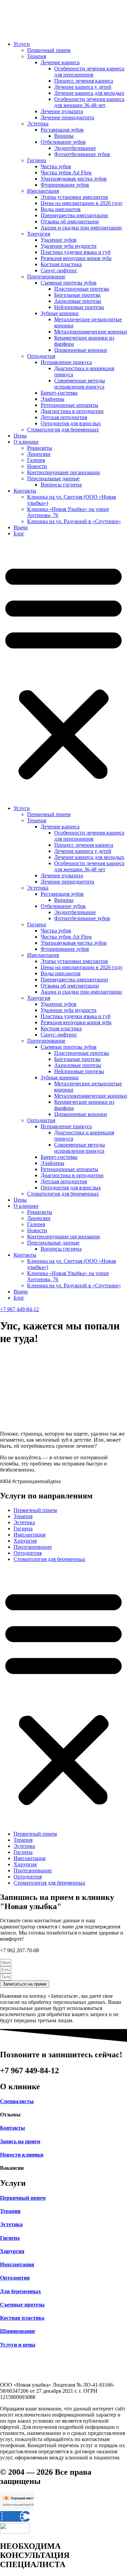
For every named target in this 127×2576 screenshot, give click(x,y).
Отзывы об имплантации (70, 221)
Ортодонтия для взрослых (71, 423)
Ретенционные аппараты (69, 405)
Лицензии (39, 454)
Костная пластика (61, 264)
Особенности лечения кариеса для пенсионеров (89, 72)
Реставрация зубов (62, 130)
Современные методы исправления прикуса (80, 384)
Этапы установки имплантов (74, 197)
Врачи (21, 527)
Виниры (64, 136)
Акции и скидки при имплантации (81, 228)
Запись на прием (20, 2141)
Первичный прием (49, 50)
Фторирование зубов (65, 185)
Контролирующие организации (63, 472)
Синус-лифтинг (59, 270)
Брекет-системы (59, 393)
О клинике (26, 442)
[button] (63, 671)
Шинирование (18, 2331)
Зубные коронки (60, 313)
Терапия (37, 56)
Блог (19, 534)
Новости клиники (22, 2155)
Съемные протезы (22, 2305)
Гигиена (37, 160)
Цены (20, 436)
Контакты (25, 491)
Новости (37, 466)
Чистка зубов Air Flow (66, 173)
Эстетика (38, 124)
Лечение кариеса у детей (83, 87)
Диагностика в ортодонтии (72, 411)
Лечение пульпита (62, 111)
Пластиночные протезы (82, 289)
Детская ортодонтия (64, 417)
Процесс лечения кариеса (84, 81)
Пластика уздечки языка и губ (76, 252)
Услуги (22, 44)
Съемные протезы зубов (69, 283)
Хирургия (39, 234)
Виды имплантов (61, 209)
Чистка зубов (56, 166)
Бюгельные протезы (77, 295)
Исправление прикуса (66, 362)
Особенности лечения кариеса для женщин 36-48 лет (89, 102)
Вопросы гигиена (61, 485)
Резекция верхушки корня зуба (76, 258)
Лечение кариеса (60, 62)
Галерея (36, 460)
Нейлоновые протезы (79, 307)
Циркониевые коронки (81, 350)
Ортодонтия (41, 356)
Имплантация (43, 191)
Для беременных (20, 2291)
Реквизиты (40, 448)
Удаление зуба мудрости (69, 246)
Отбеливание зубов (63, 142)
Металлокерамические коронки (91, 332)
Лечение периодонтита (67, 117)
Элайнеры (52, 399)
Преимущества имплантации (74, 215)
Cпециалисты (17, 2101)
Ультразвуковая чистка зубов (74, 179)
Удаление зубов (59, 240)
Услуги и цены (18, 2345)
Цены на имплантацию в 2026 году (82, 203)
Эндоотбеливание (75, 148)
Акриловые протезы (78, 301)
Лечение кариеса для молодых (89, 93)
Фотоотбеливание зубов (82, 154)
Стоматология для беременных (63, 430)
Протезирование (46, 277)
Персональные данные (53, 478)
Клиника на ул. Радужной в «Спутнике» (74, 521)
